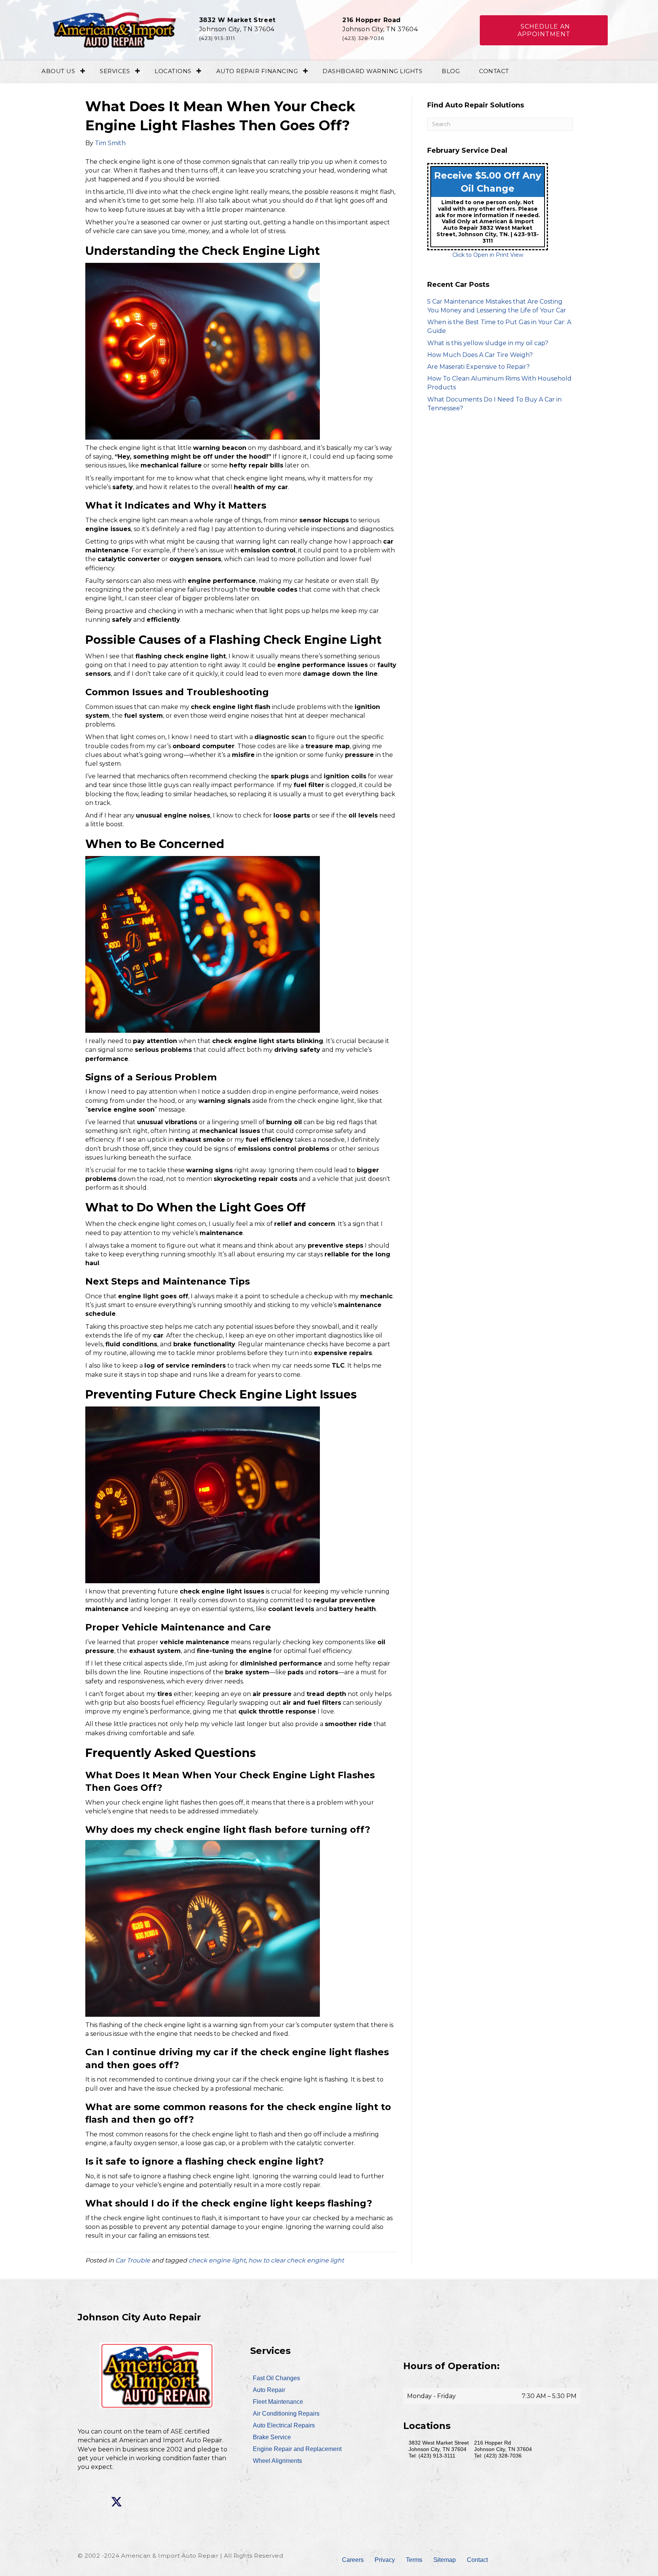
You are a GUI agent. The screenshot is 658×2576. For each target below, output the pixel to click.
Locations (173, 71)
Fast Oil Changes (276, 2378)
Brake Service (272, 2437)
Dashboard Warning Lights (372, 71)
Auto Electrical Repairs (284, 2425)
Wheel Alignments (277, 2461)
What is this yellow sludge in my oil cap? (488, 343)
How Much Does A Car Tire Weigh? (480, 355)
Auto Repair (269, 2390)
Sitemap (445, 2560)
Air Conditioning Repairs (286, 2414)
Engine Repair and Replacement (297, 2449)
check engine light (217, 2260)
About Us (58, 71)
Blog (451, 71)
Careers (353, 2560)
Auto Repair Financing (257, 71)
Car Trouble (133, 2260)
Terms (414, 2560)
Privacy (385, 2560)
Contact (494, 71)
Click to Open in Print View (488, 255)
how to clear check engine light (296, 2260)
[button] (544, 30)
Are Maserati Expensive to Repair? (478, 367)
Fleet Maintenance (278, 2402)
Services (115, 71)
